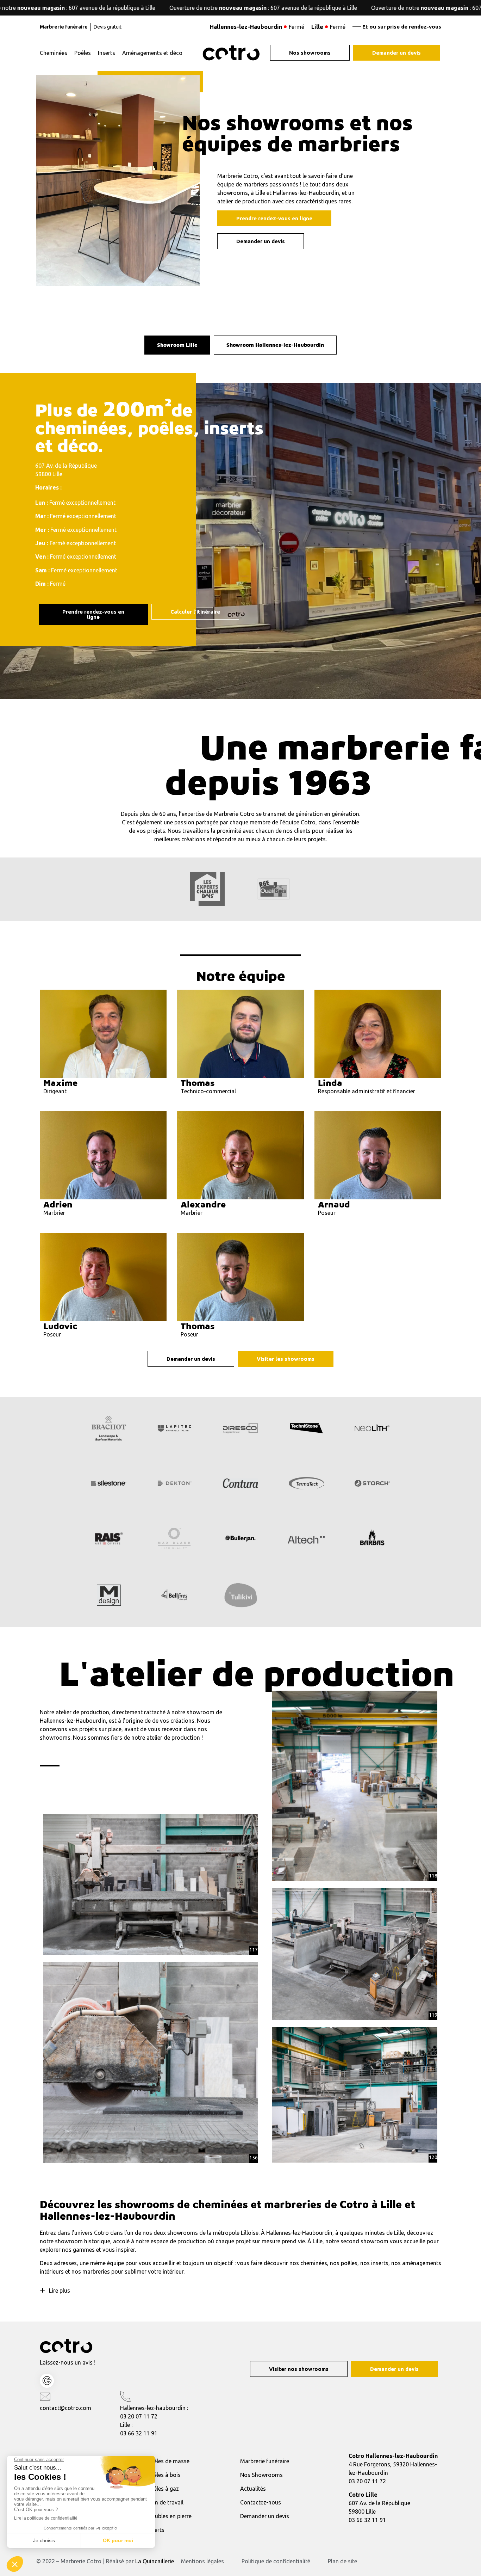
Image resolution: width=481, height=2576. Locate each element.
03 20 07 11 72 (139, 2416)
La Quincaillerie (155, 2561)
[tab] (177, 345)
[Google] (47, 2381)
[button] (241, 2291)
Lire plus (60, 2291)
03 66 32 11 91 (139, 2433)
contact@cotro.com (65, 2408)
